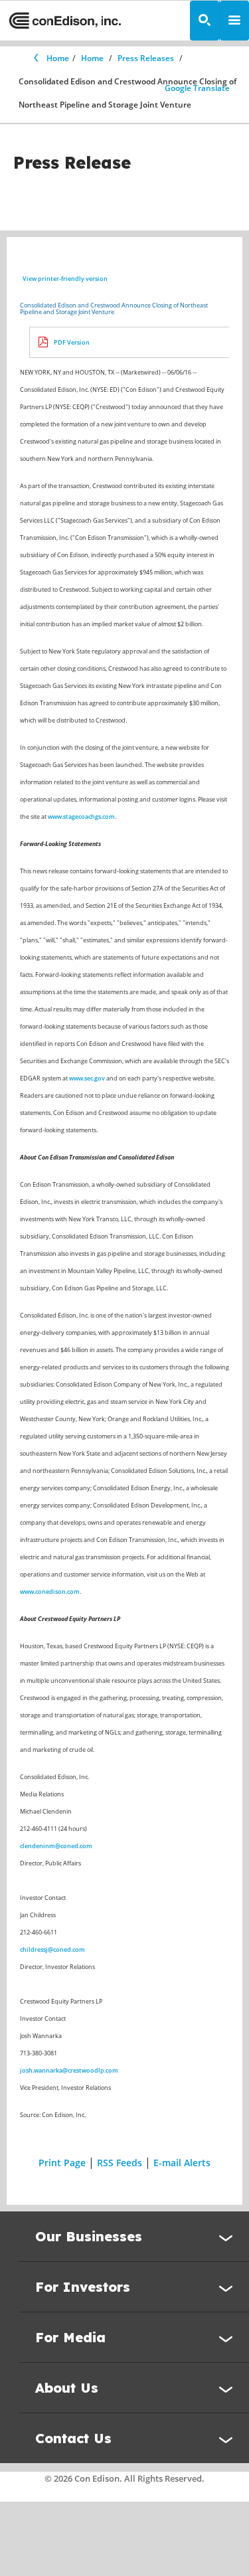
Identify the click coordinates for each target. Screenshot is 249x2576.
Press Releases (146, 58)
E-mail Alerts (182, 2163)
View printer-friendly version (65, 279)
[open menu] (234, 21)
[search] (205, 21)
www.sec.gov (87, 1078)
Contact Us (73, 2438)
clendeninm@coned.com (56, 1846)
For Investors (83, 2287)
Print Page (62, 2163)
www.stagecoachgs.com (81, 816)
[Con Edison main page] (65, 21)
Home (58, 58)
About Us (67, 2388)
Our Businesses (89, 2236)
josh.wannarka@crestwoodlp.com (69, 2070)
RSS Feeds (120, 2163)
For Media (70, 2337)
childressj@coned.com (52, 1949)
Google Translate (197, 88)
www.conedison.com (50, 1591)
